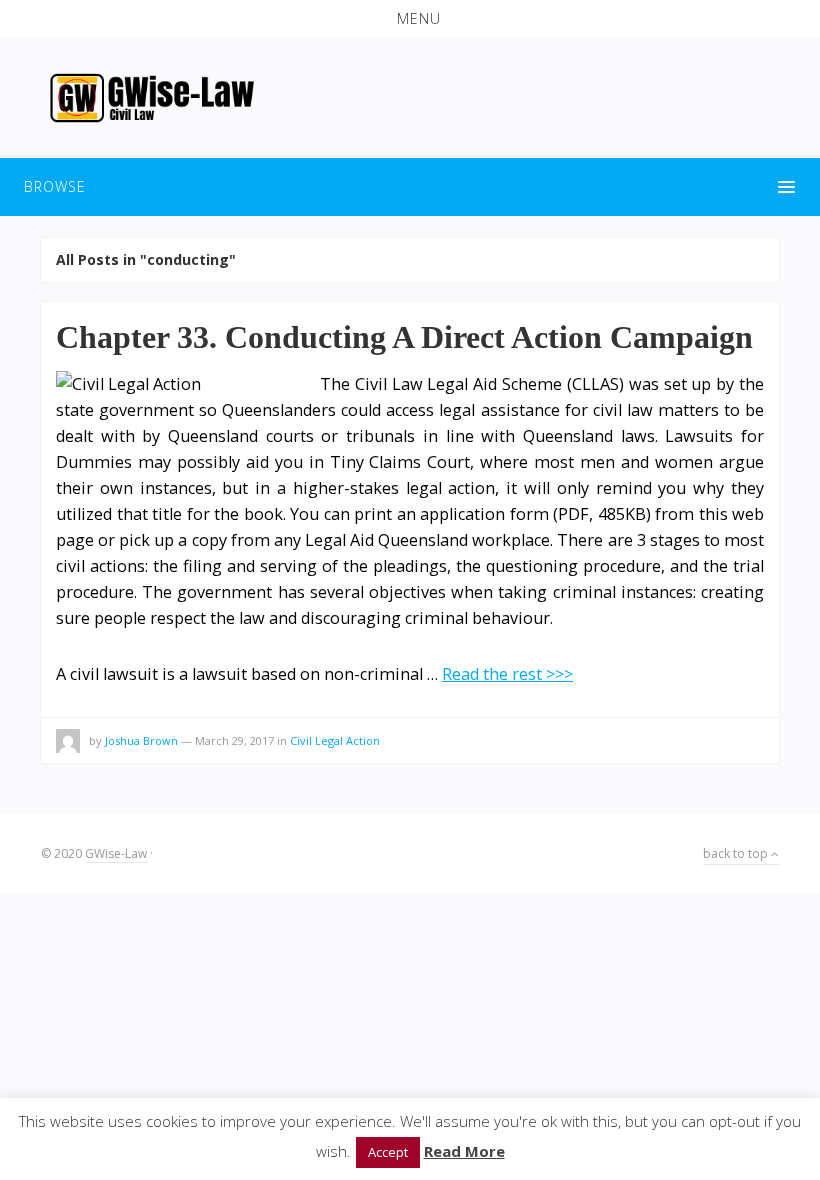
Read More (464, 1151)
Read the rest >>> (507, 674)
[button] (410, 19)
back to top (737, 853)
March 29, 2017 (234, 740)
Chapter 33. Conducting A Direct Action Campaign (404, 337)
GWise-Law (116, 853)
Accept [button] (388, 1152)
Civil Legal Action (335, 740)
